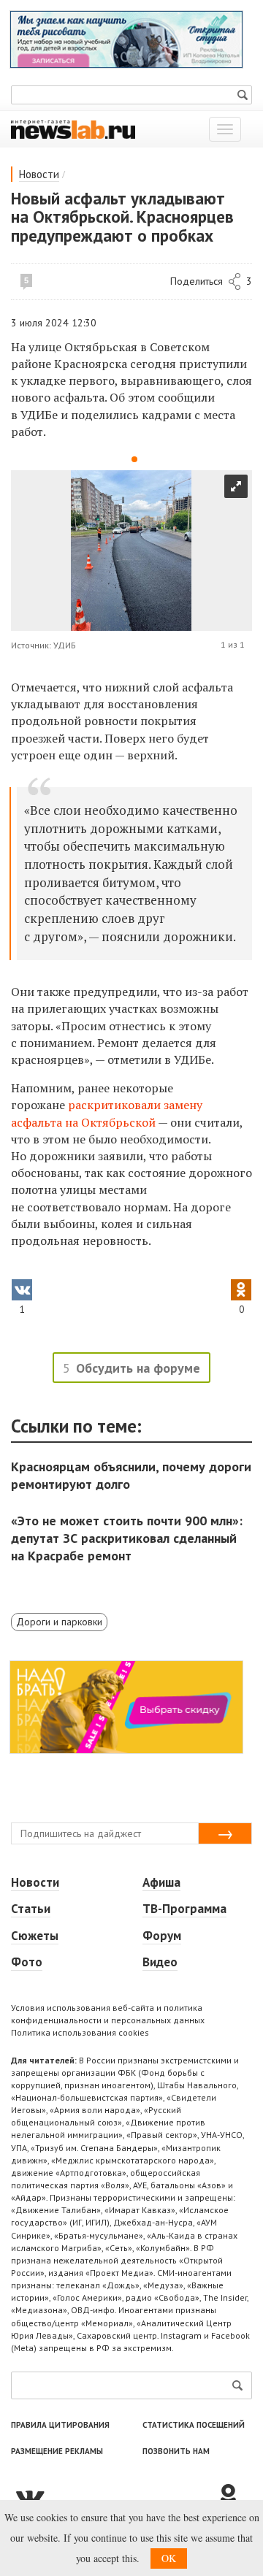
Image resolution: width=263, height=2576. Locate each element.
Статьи (31, 1909)
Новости (39, 174)
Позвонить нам (176, 2451)
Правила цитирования (60, 2425)
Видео (160, 1962)
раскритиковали (116, 1105)
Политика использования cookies (80, 2032)
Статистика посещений (194, 2425)
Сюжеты (35, 1936)
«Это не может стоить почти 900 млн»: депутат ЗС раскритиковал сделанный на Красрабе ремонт (127, 1538)
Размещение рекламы (57, 2451)
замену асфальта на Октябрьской (107, 1113)
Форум (162, 1936)
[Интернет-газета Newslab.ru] (73, 129)
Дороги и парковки (59, 1622)
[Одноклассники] (234, 2496)
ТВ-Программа (184, 1909)
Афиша (161, 1882)
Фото (27, 1962)
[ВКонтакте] (113, 2496)
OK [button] (169, 2558)
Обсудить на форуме (138, 1368)
